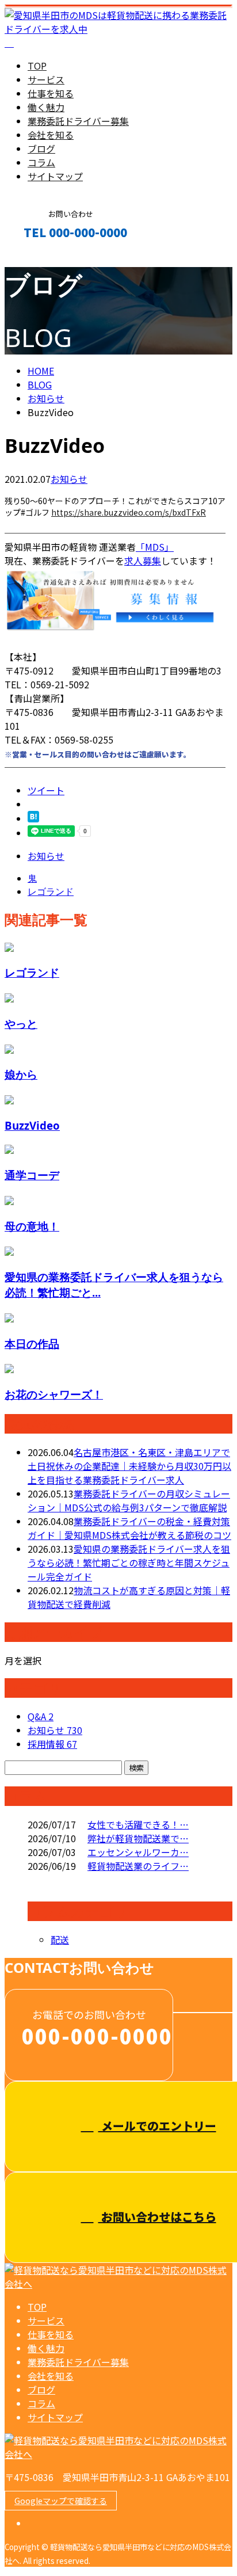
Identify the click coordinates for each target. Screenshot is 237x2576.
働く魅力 (46, 107)
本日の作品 (32, 1344)
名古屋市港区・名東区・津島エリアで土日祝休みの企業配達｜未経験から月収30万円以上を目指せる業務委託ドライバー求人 (129, 1466)
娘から (21, 1074)
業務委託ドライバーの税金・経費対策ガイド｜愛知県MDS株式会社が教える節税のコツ (129, 1528)
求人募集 (143, 561)
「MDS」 (155, 547)
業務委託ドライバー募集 (78, 121)
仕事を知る (51, 93)
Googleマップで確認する (61, 2501)
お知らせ (69, 479)
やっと (21, 1024)
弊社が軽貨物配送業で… (138, 1838)
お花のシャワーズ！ (54, 1394)
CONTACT (45, 257)
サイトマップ (55, 176)
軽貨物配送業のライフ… (138, 1866)
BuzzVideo (32, 1125)
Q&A (41, 1716)
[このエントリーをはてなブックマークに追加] (33, 818)
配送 (60, 1939)
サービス (46, 79)
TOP (37, 66)
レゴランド (32, 972)
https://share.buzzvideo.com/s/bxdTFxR (129, 512)
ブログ (41, 148)
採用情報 (52, 1744)
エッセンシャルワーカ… (138, 1852)
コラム (41, 162)
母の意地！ (32, 1226)
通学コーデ (32, 1175)
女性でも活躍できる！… (138, 1824)
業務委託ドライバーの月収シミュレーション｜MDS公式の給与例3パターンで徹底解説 (129, 1500)
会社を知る (51, 135)
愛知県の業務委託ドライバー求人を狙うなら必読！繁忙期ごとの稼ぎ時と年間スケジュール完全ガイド (129, 1563)
